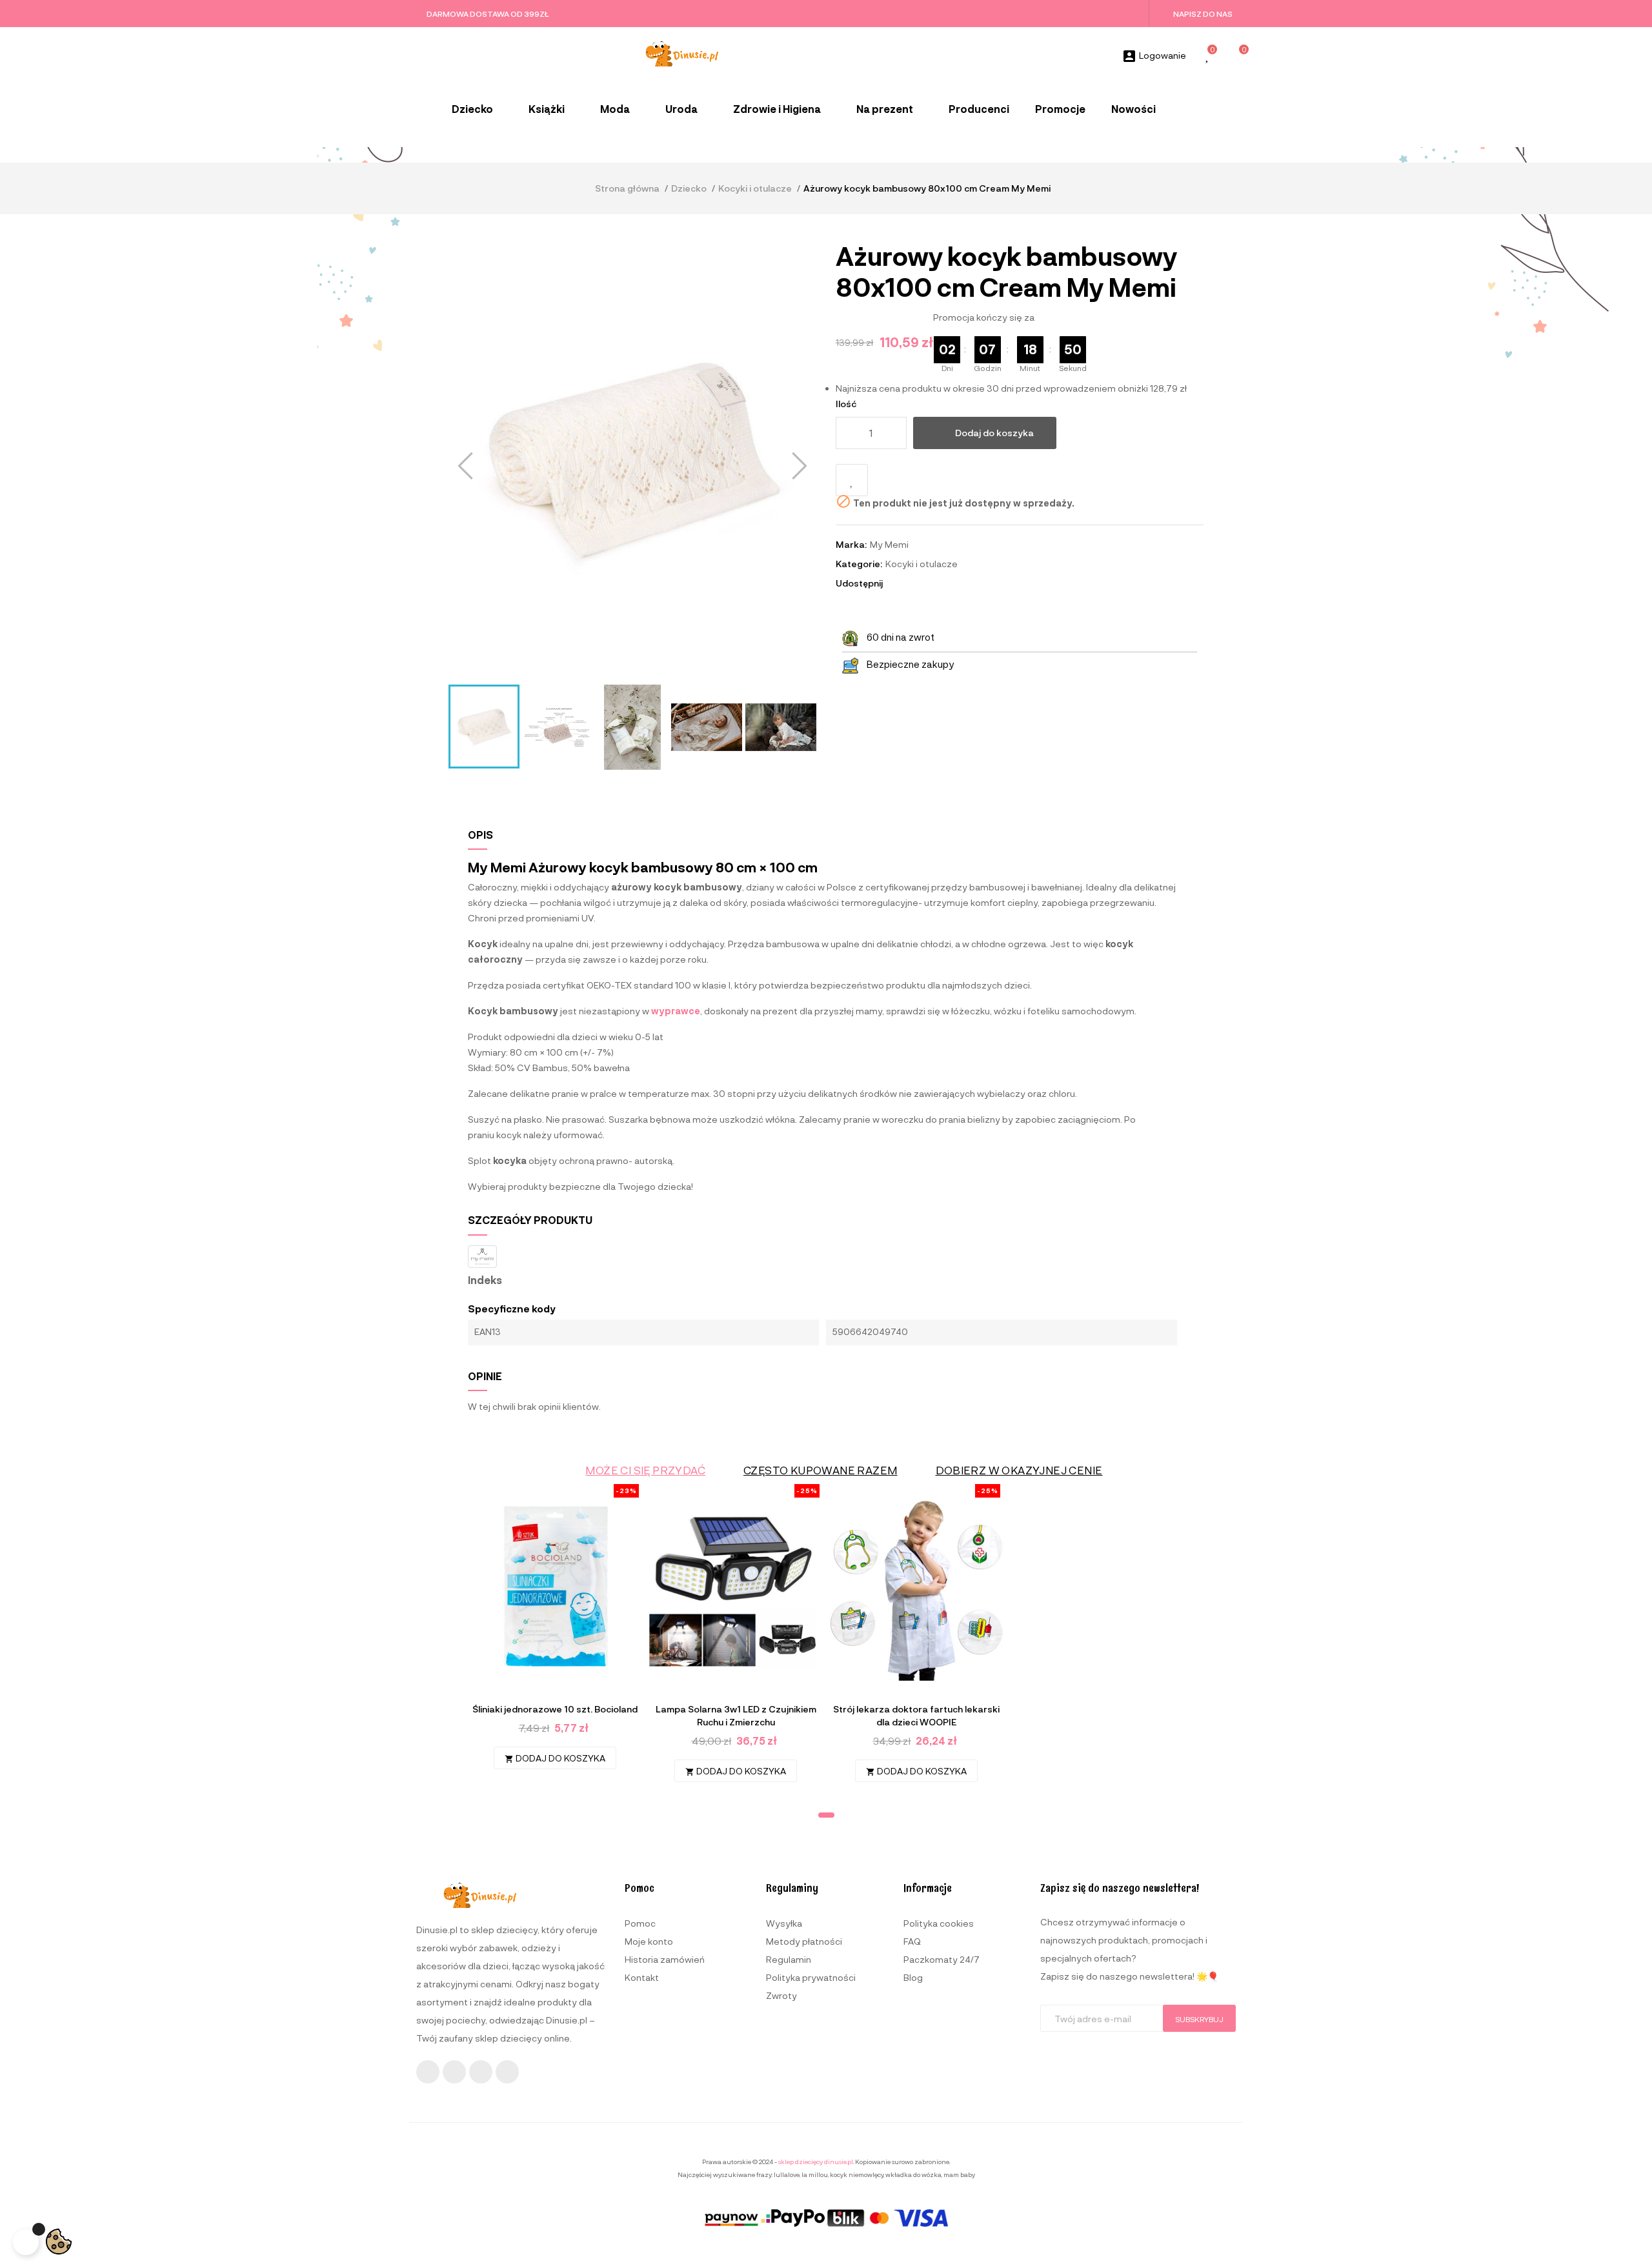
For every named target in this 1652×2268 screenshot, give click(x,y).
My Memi (889, 544)
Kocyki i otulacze (922, 564)
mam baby (959, 2174)
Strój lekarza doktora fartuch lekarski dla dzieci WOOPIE (916, 1715)
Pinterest (933, 583)
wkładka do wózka (913, 2174)
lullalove (787, 2174)
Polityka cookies (939, 1923)
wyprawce (676, 1011)
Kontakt (642, 1977)
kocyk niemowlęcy (857, 2174)
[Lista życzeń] (1208, 56)
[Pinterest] (507, 2072)
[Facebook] (428, 2072)
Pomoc (640, 1923)
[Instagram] (454, 2072)
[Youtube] (481, 2072)
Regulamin (789, 1959)
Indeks (485, 1280)
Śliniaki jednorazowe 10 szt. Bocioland (555, 1709)
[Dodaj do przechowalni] (852, 480)
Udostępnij (898, 583)
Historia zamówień (665, 1959)
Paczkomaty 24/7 (942, 1959)
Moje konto (649, 1941)
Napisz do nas (1203, 14)
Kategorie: (859, 564)
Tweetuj (916, 583)
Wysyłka (784, 1923)
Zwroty (781, 1995)
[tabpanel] (555, 1633)
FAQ (912, 1941)
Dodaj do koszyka (994, 433)
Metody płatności (804, 1941)
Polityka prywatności (811, 1977)
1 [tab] (826, 1815)
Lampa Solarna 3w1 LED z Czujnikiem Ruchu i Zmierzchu (736, 1715)
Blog (913, 1977)
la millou (815, 2174)
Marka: (851, 544)
